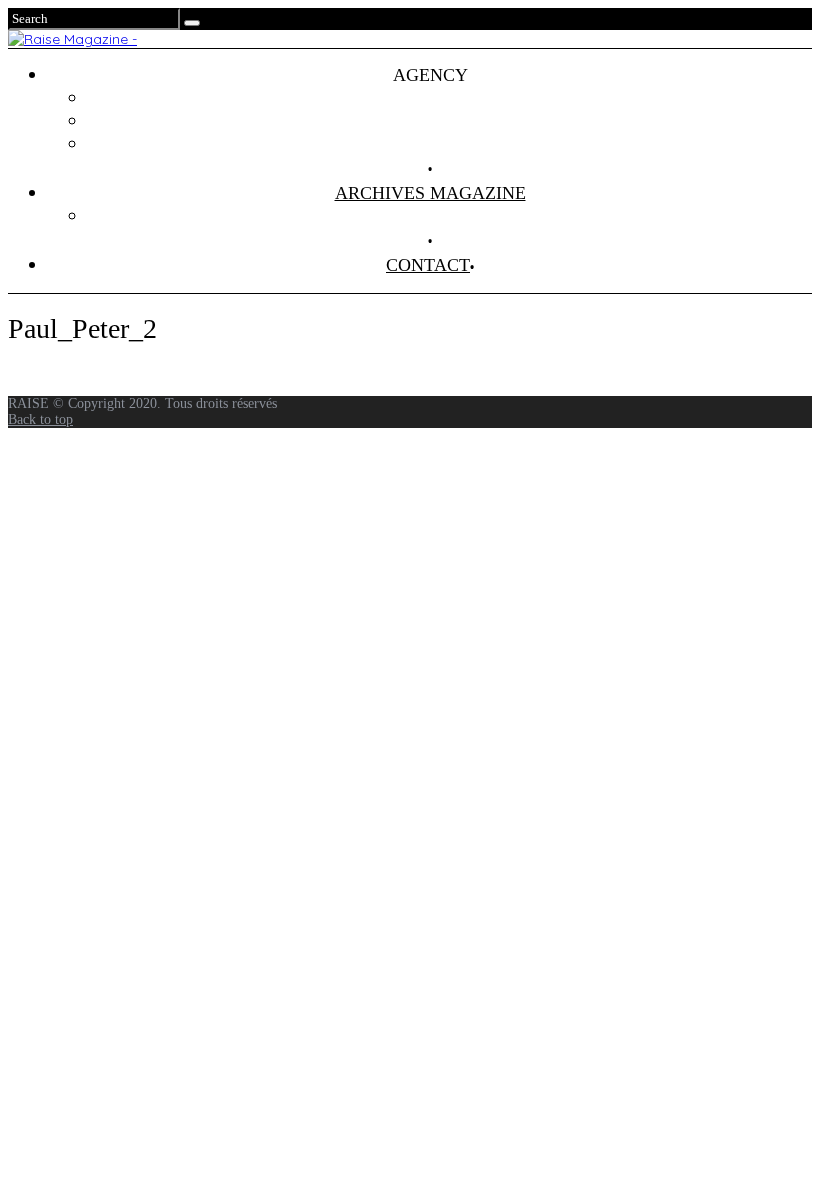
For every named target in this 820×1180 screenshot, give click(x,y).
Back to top (40, 419)
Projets (450, 98)
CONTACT (428, 265)
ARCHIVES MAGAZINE (430, 193)
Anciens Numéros (450, 216)
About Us (450, 144)
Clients (450, 121)
